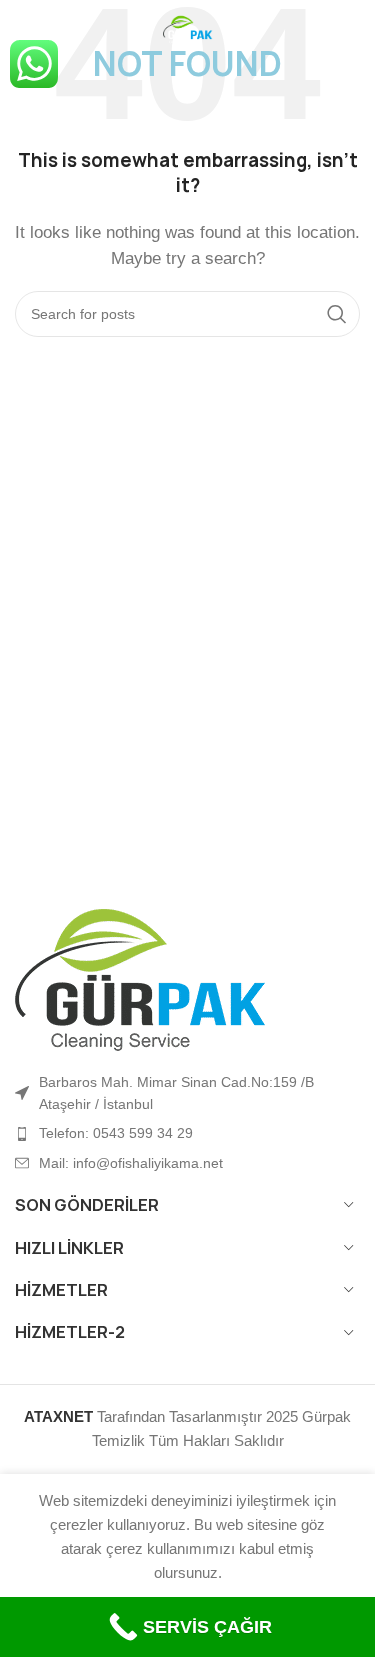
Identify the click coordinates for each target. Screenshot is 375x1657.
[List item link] (187, 1133)
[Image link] (140, 978)
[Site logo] (188, 28)
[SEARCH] (337, 314)
